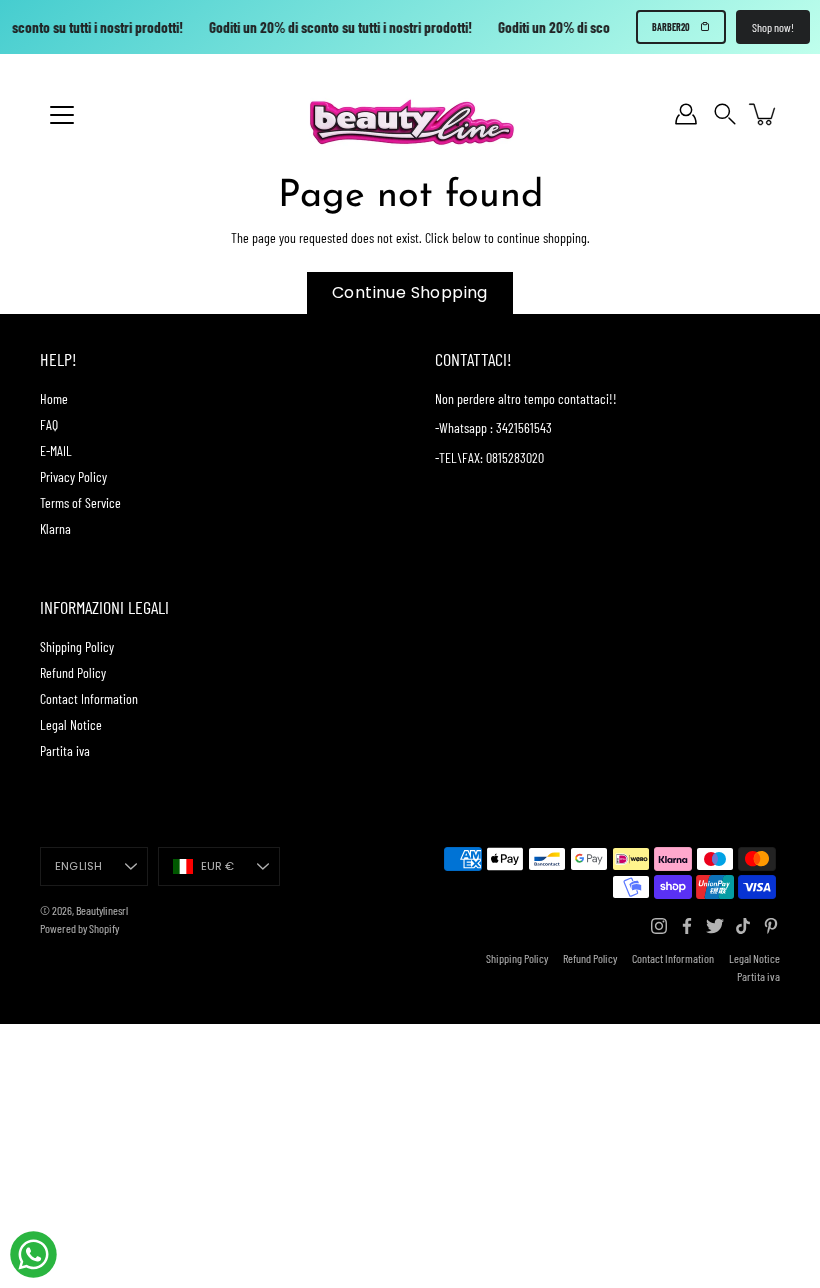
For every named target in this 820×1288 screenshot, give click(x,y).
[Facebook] (687, 926)
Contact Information (89, 698)
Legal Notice (71, 724)
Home (54, 398)
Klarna (55, 528)
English (79, 866)
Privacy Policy (73, 476)
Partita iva (65, 750)
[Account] (686, 114)
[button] (725, 114)
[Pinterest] (771, 926)
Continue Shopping (410, 292)
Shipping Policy (77, 646)
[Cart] (764, 114)
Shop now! (773, 27)
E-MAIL (56, 450)
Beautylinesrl (102, 910)
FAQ (49, 424)
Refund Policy (73, 672)
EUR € (218, 866)
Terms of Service (80, 502)
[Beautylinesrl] (410, 114)
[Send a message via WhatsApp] (33, 1254)
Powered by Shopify (79, 928)
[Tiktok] (743, 926)
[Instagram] (659, 926)
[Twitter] (715, 926)
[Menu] (62, 115)
